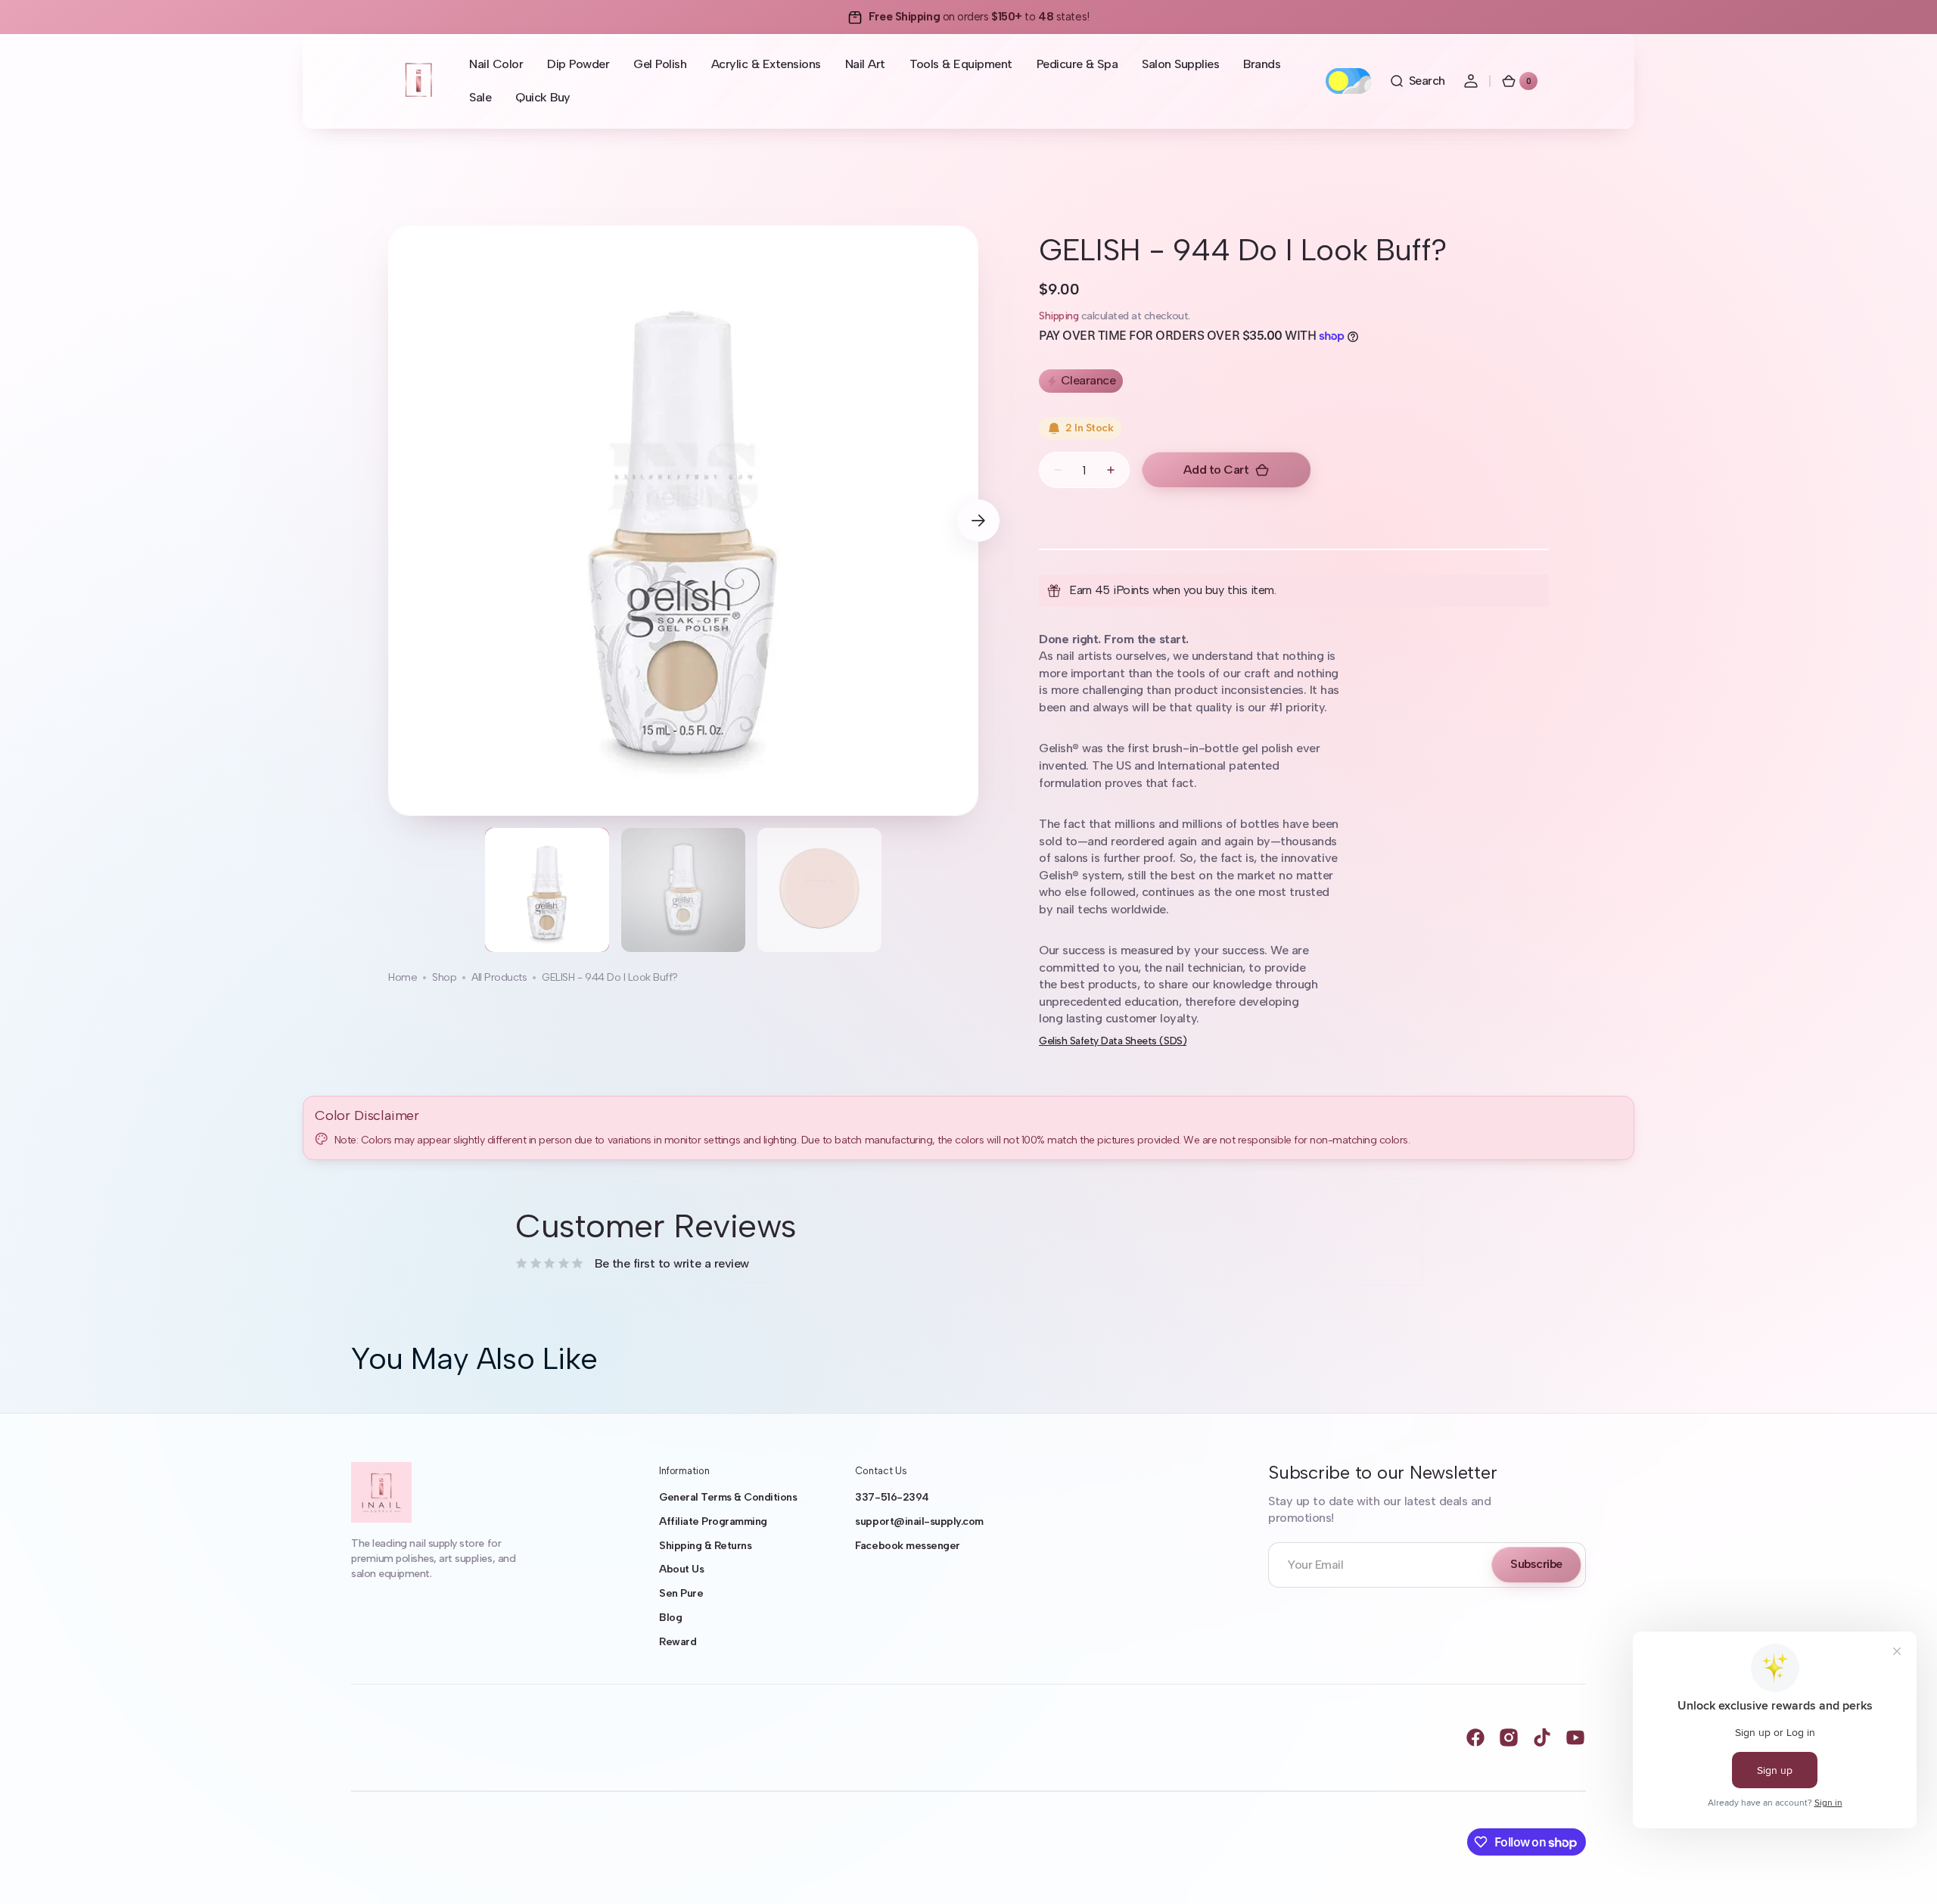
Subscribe (1536, 1564)
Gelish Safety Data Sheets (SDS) (1113, 1041)
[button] (1417, 81)
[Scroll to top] (1904, 1871)
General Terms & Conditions (728, 1497)
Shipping (1059, 316)
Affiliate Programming (713, 1521)
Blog (670, 1618)
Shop (444, 977)
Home (403, 977)
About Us (681, 1569)
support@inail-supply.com (919, 1521)
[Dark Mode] (1348, 81)
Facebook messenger (907, 1546)
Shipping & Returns (705, 1546)
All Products (499, 977)
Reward (678, 1642)
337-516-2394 (892, 1497)
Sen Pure (681, 1593)
